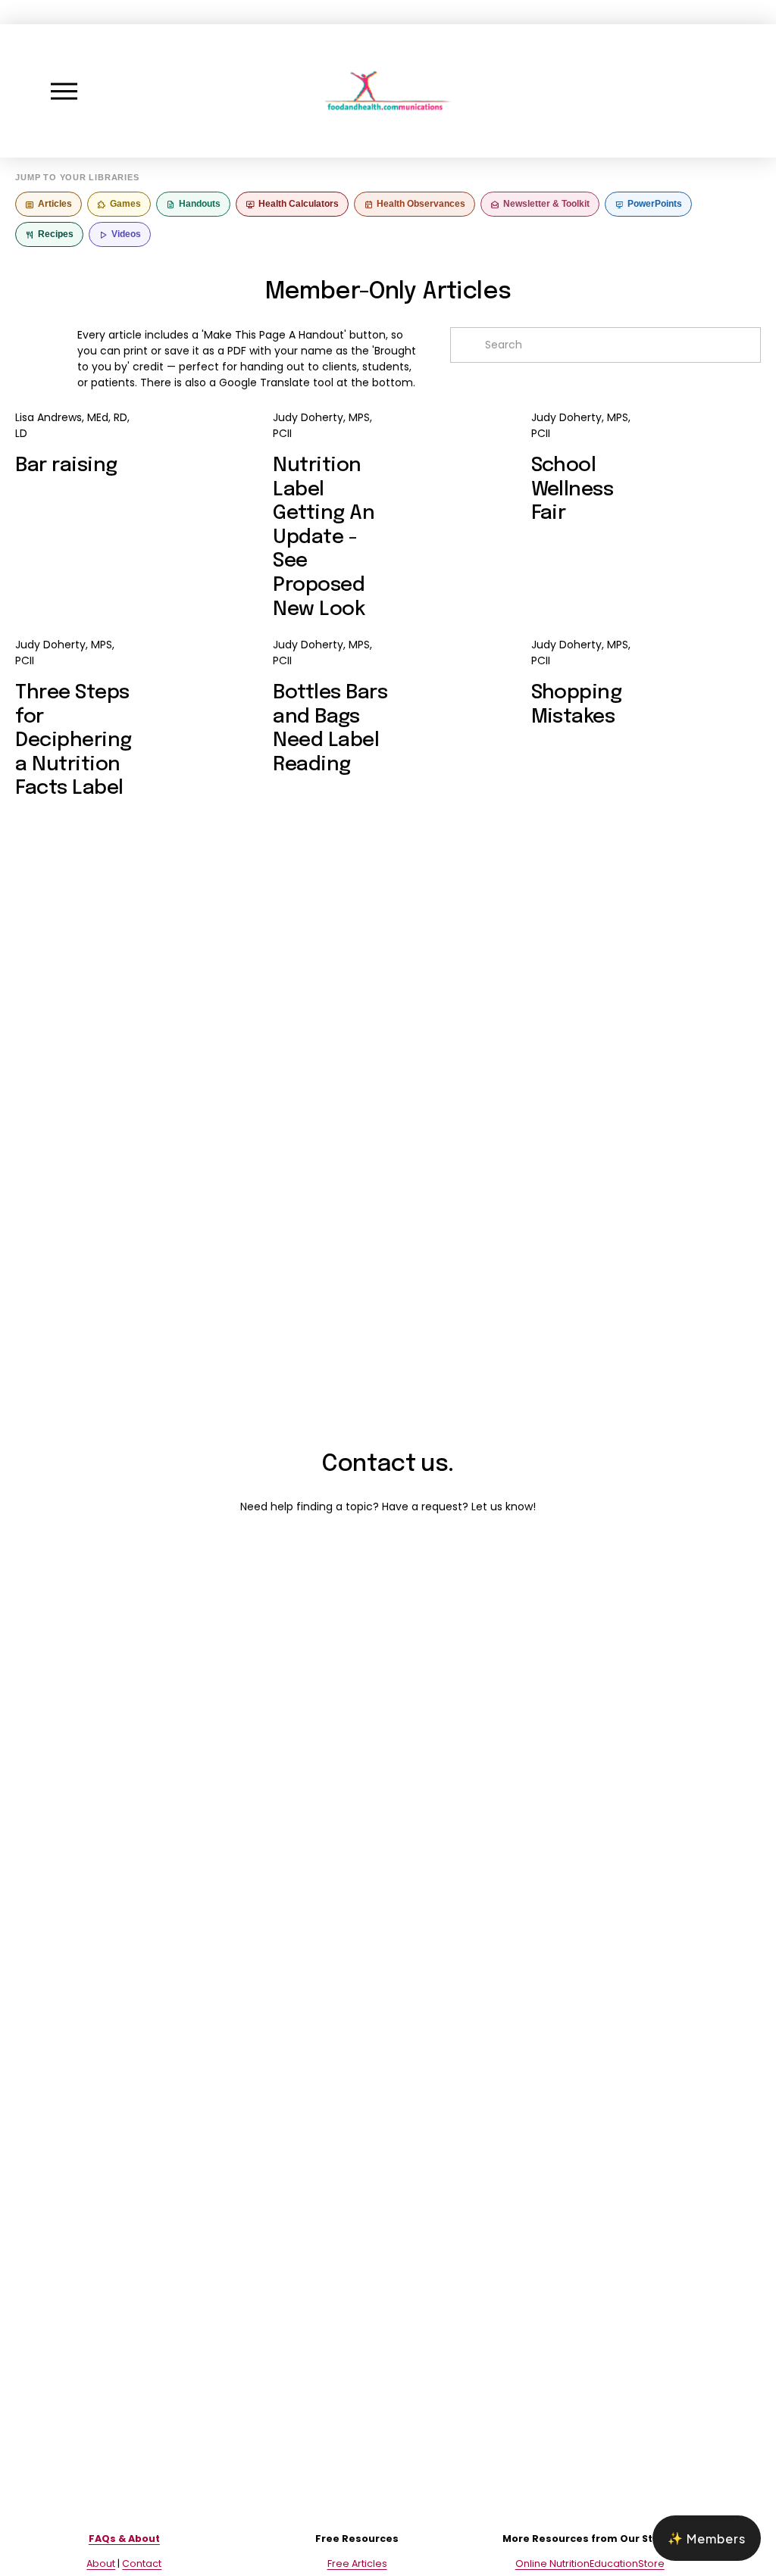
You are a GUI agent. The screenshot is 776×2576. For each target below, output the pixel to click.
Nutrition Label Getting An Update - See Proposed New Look (324, 537)
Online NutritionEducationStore (590, 2564)
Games (125, 204)
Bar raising (66, 465)
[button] (707, 2538)
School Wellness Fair (573, 489)
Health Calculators (299, 204)
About (101, 2564)
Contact (142, 2564)
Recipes (56, 234)
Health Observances (421, 204)
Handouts (200, 204)
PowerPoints (655, 204)
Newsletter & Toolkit (546, 204)
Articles (55, 204)
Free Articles (357, 2564)
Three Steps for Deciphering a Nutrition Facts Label (73, 740)
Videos (126, 234)
